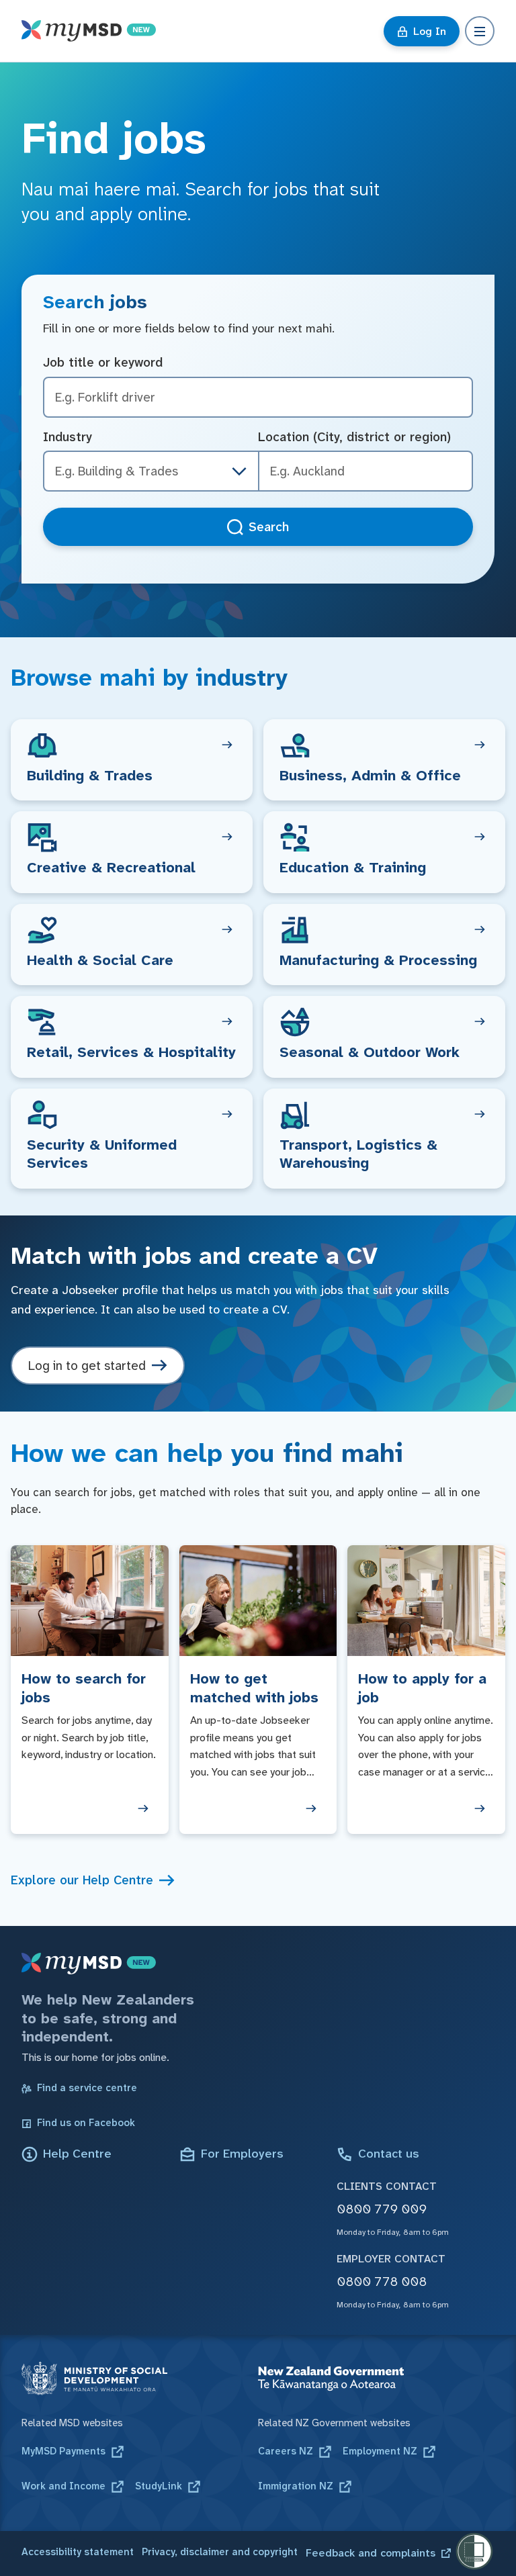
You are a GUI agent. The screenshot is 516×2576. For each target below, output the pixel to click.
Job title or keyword (103, 362)
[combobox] (365, 471)
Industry (68, 437)
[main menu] (480, 31)
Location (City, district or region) (354, 437)
